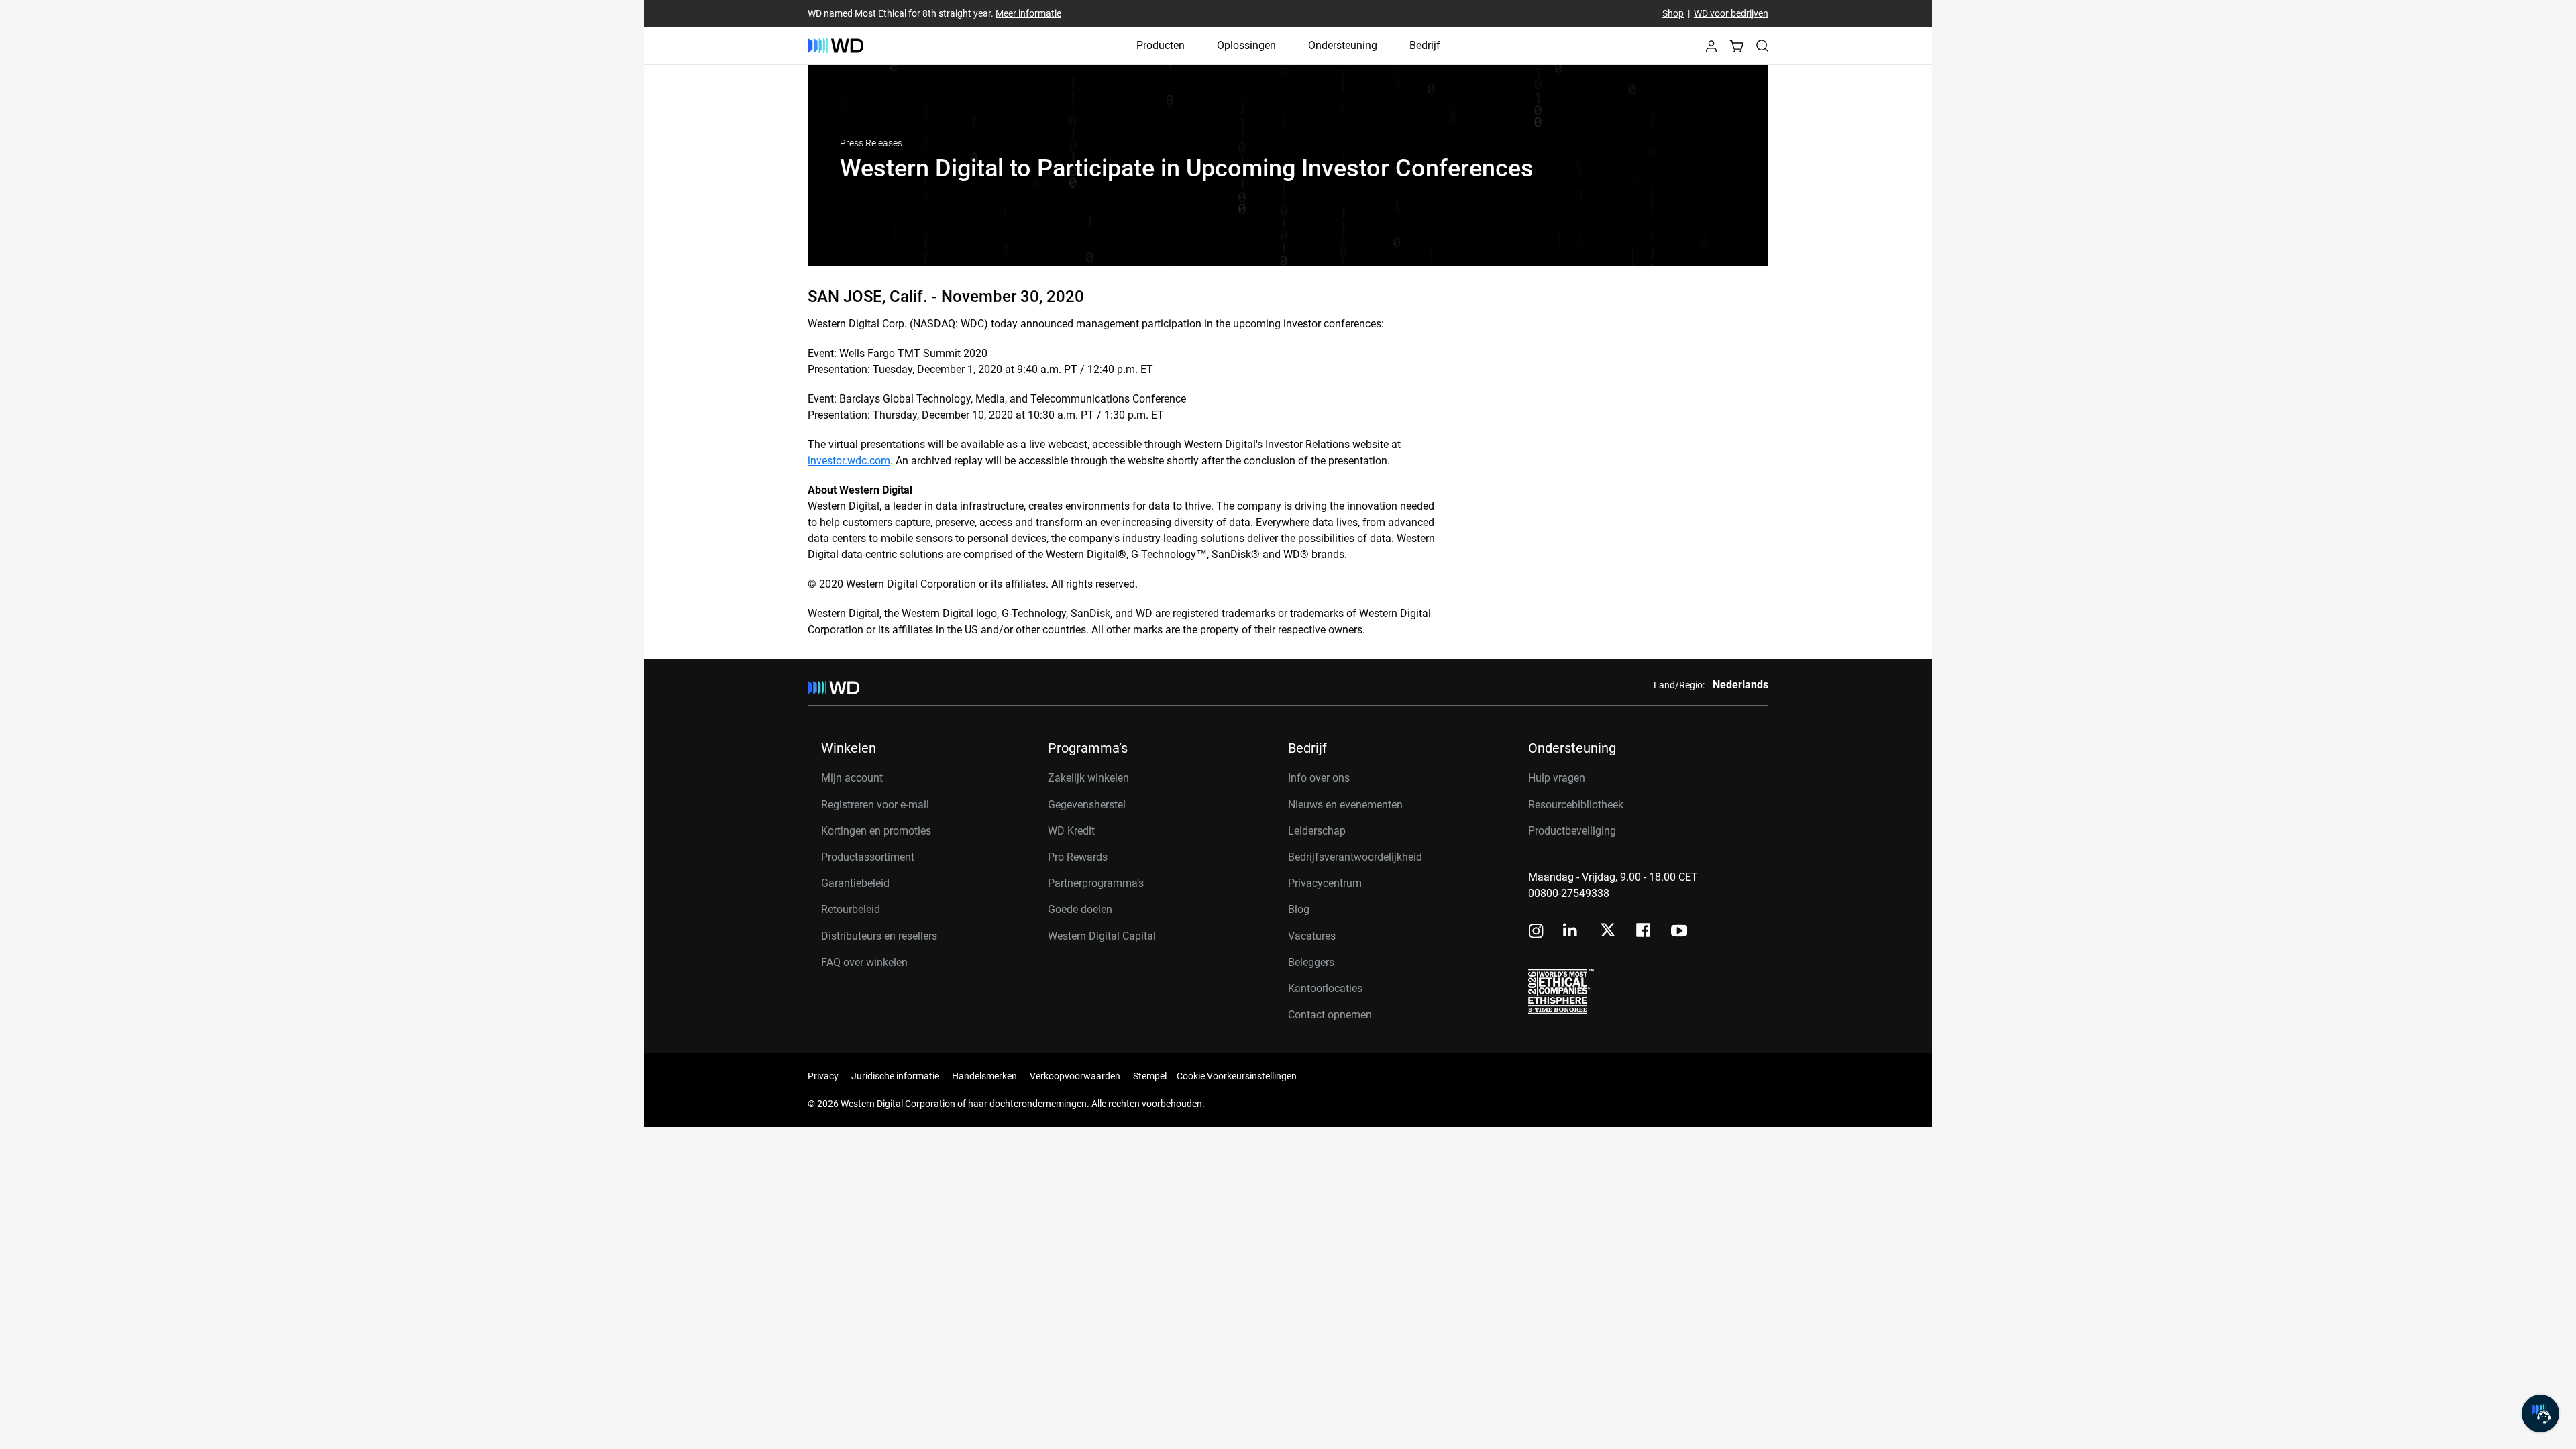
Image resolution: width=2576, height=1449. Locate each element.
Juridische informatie (895, 1076)
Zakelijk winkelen (1088, 778)
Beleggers (1311, 962)
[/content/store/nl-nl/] (836, 46)
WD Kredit (1071, 831)
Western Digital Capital (1102, 936)
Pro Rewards (1078, 857)
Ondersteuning (1343, 45)
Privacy (823, 1076)
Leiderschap (1317, 831)
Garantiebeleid (855, 883)
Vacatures (1312, 936)
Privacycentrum (1325, 883)
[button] (1711, 50)
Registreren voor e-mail (875, 805)
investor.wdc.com (849, 461)
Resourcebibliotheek (1576, 805)
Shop (1673, 13)
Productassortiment (868, 857)
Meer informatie (1028, 13)
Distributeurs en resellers (879, 936)
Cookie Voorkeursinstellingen (1237, 1076)
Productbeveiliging (1572, 831)
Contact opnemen (1330, 1015)
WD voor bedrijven (1731, 13)
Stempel (1150, 1076)
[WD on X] (1608, 931)
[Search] (1762, 46)
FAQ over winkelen (864, 962)
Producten (1161, 45)
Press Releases (871, 143)
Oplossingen (1246, 45)
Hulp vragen (1557, 778)
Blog (1299, 909)
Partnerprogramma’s (1096, 883)
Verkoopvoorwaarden (1075, 1076)
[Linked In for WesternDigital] (1571, 932)
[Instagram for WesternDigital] (1536, 932)
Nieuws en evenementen (1345, 805)
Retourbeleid (851, 909)
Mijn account (852, 778)
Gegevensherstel (1087, 805)
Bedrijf (1425, 45)
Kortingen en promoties (876, 831)
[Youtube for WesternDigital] (1679, 932)
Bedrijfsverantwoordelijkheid (1355, 857)
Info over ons (1319, 778)
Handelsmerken (984, 1076)
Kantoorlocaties (1325, 988)
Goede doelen (1080, 909)
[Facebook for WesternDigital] (1644, 932)
